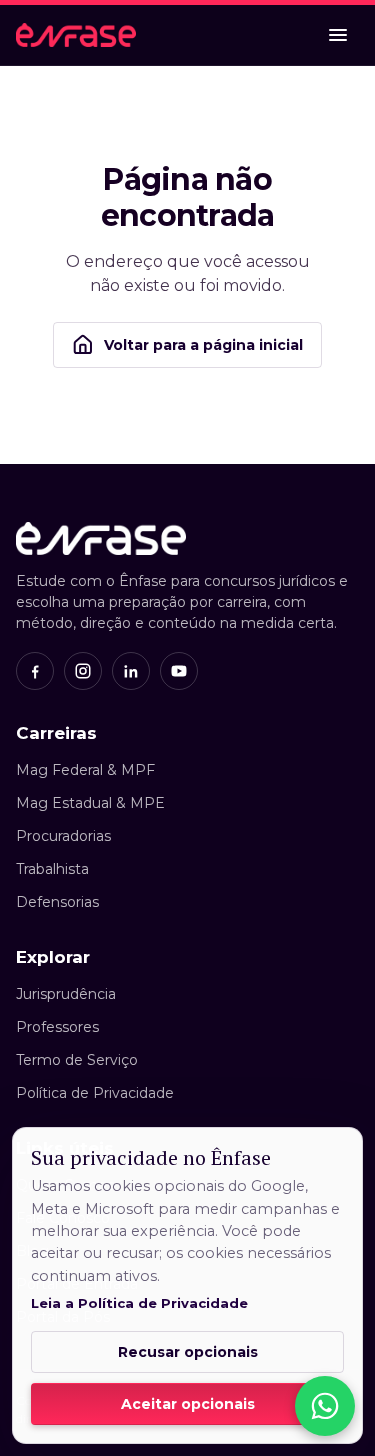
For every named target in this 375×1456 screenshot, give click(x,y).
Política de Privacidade (95, 1093)
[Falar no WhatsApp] (325, 1406)
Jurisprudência (66, 994)
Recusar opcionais (188, 1352)
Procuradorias (63, 836)
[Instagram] (83, 671)
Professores (57, 1027)
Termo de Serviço (77, 1060)
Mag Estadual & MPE (90, 803)
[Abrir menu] (338, 35)
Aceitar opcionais (188, 1404)
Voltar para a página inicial (203, 345)
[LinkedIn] (131, 671)
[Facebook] (35, 671)
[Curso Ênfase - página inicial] (76, 34)
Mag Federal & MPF (85, 770)
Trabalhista (52, 869)
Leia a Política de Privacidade (139, 1303)
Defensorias (57, 902)
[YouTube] (179, 671)
